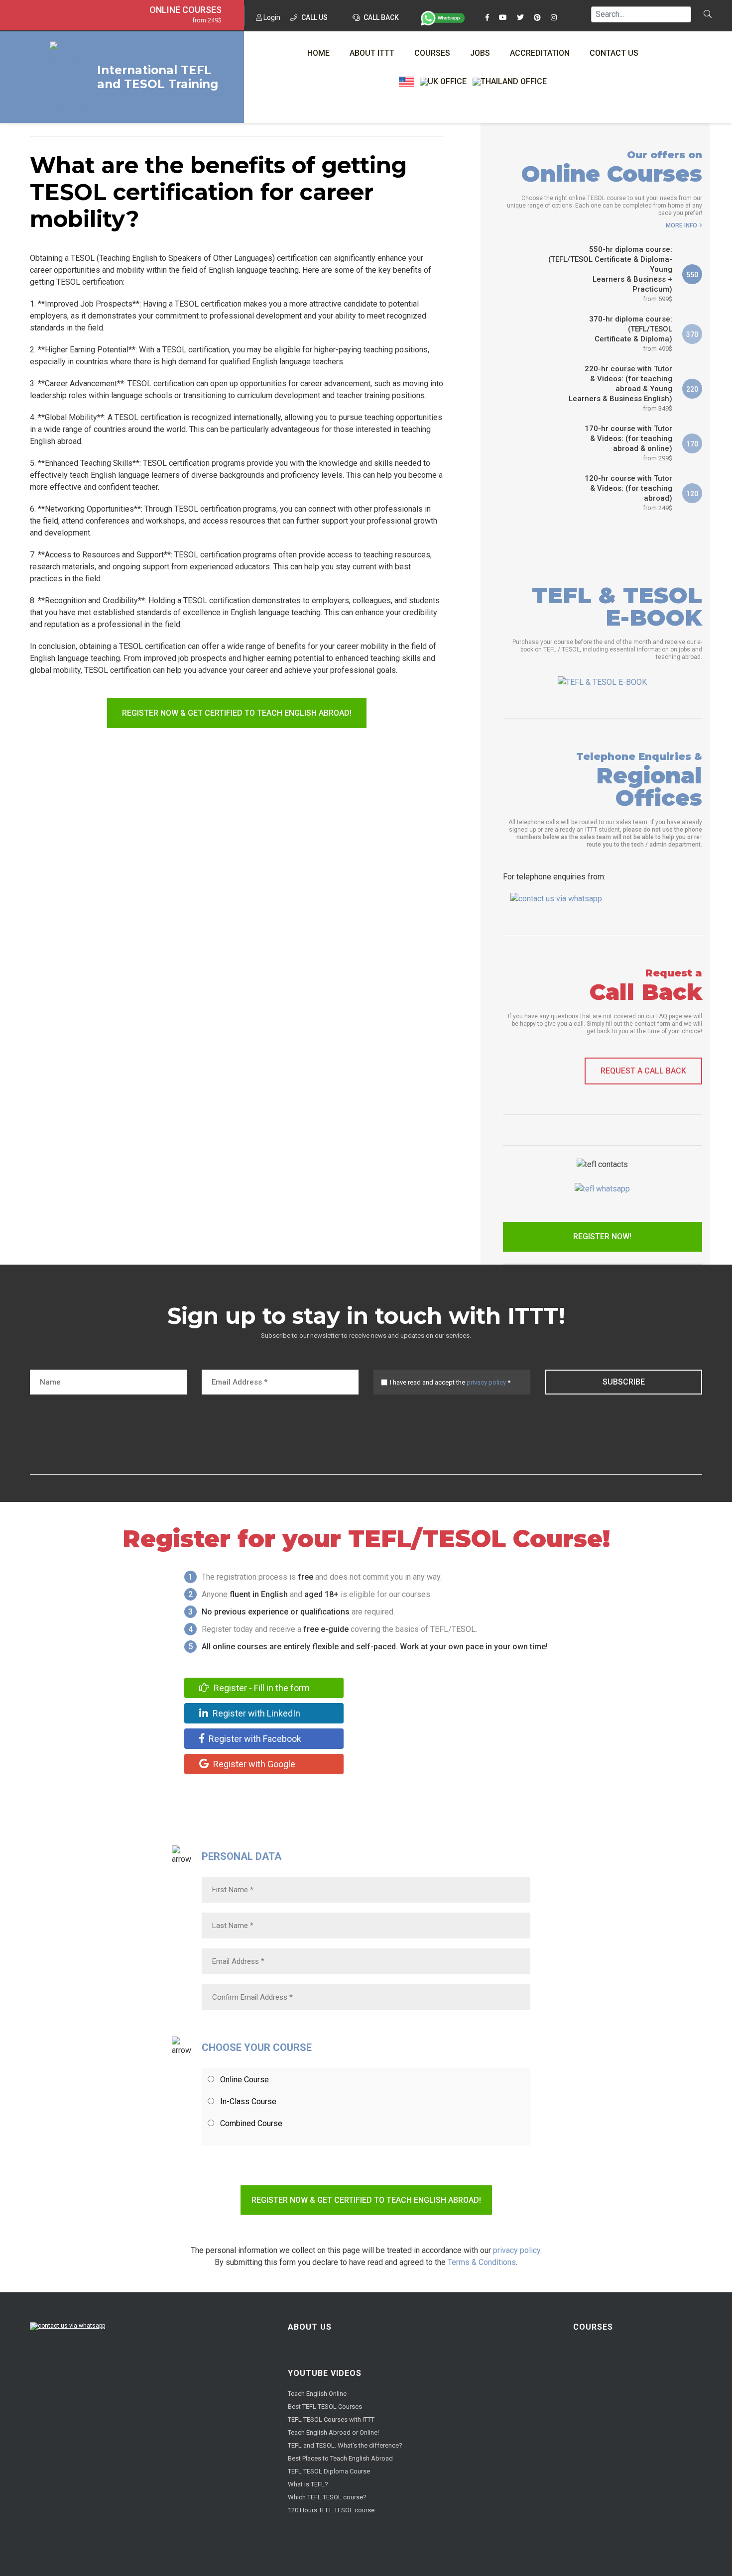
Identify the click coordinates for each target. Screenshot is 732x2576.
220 (692, 389)
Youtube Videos (325, 2373)
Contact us (614, 53)
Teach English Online (317, 2394)
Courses (432, 53)
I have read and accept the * (450, 1382)
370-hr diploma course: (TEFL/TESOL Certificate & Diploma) (631, 333)
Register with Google (253, 1764)
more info (681, 225)
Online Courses (185, 10)
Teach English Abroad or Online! (333, 2432)
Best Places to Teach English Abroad (340, 2458)
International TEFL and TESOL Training (158, 77)
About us (310, 2327)
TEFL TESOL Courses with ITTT (331, 2419)
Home (318, 53)
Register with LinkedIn (255, 1713)
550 (692, 275)
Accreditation (540, 53)
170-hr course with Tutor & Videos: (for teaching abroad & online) (628, 443)
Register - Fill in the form (261, 1688)
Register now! (602, 1236)
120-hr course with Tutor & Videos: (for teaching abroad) (628, 493)
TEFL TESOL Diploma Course (329, 2471)
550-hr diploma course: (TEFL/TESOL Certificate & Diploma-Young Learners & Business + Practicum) (610, 274)
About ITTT (372, 53)
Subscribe (624, 1382)
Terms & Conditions (482, 2262)
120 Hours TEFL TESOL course (331, 2510)
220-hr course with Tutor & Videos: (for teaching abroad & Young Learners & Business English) (620, 388)
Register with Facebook (254, 1739)
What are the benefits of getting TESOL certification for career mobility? (218, 192)
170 (692, 444)
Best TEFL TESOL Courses (325, 2407)
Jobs (480, 53)
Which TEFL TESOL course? (327, 2497)
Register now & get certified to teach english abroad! (237, 713)
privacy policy (486, 1382)
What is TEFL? (308, 2484)
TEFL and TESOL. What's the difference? (345, 2445)
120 (692, 494)
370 (692, 334)
